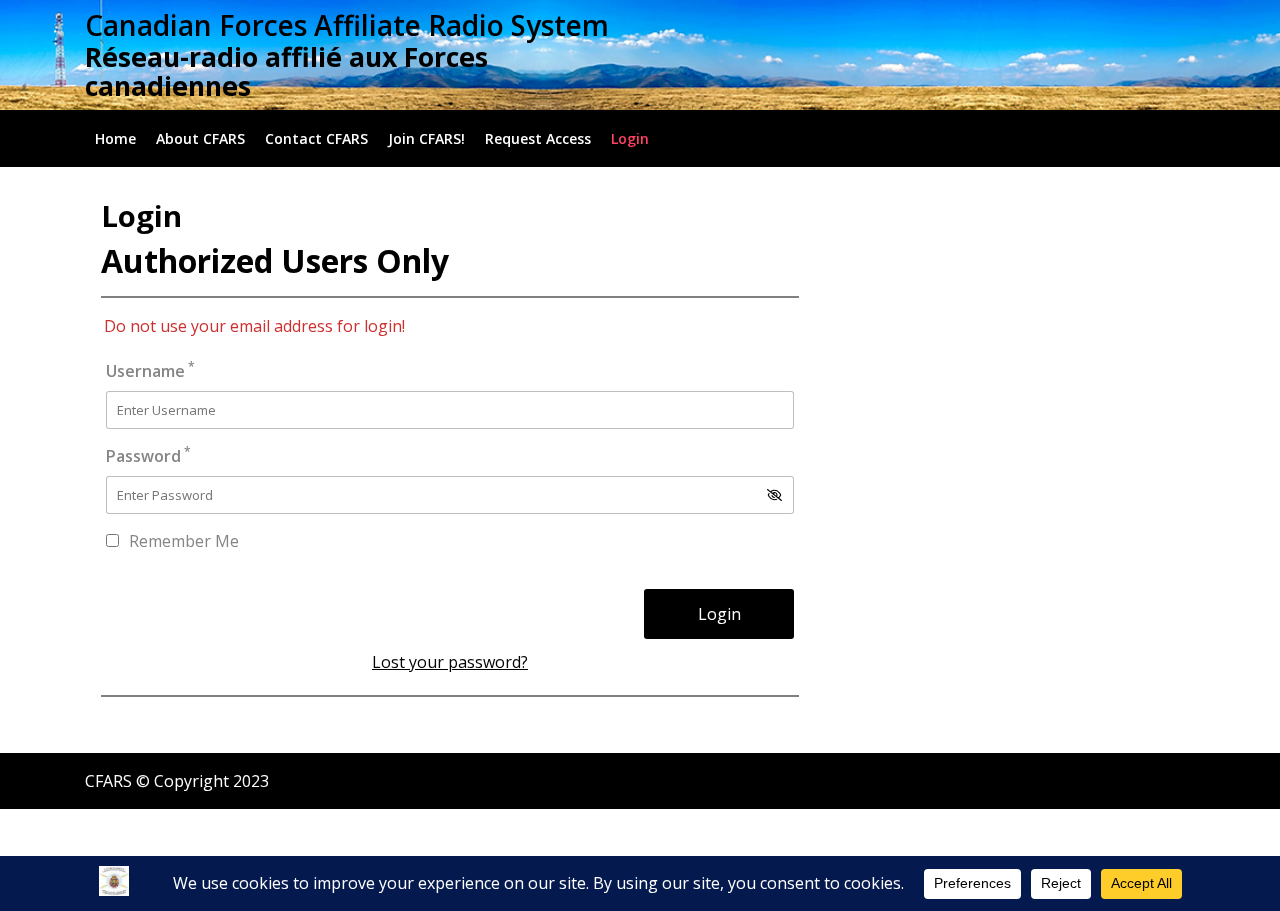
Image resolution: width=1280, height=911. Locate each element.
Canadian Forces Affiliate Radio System (347, 25)
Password (148, 455)
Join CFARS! (426, 138)
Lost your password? (450, 662)
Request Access (538, 138)
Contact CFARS (316, 138)
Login (630, 138)
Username (150, 370)
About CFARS (200, 138)
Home (115, 138)
